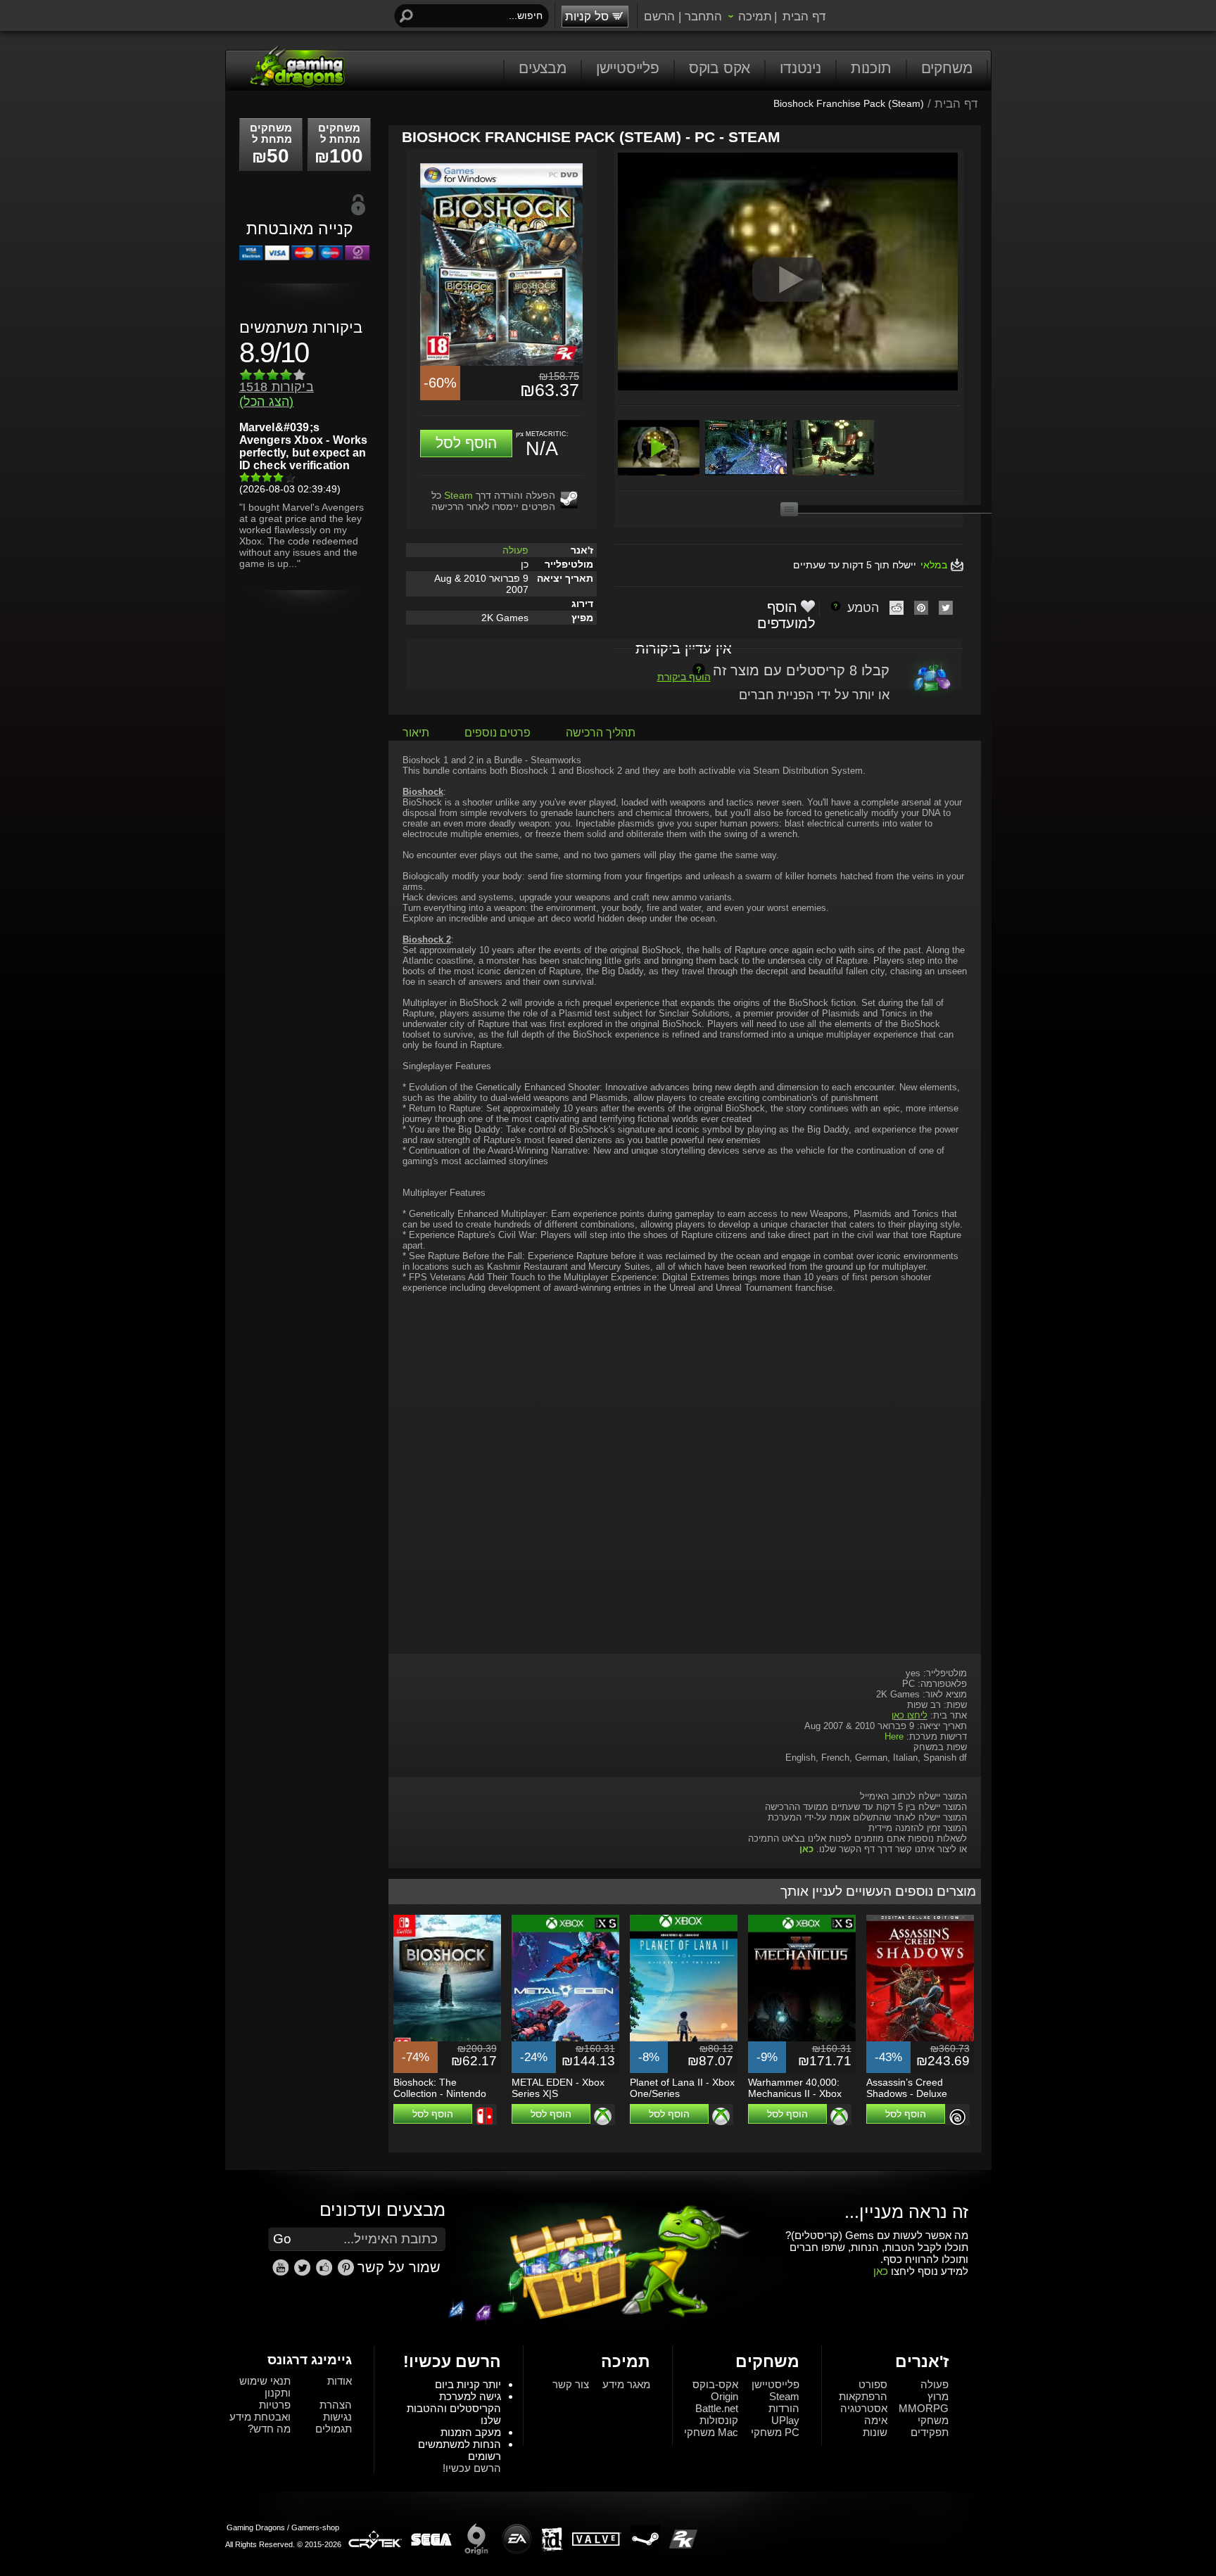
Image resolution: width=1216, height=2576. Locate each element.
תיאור (416, 733)
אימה (876, 2420)
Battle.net (717, 2408)
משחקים (947, 68)
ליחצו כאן (910, 1715)
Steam (458, 495)
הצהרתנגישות (336, 2411)
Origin (724, 2396)
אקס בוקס (720, 68)
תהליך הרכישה (601, 733)
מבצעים (543, 68)
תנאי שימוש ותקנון (265, 2387)
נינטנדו (800, 68)
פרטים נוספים (498, 733)
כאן (881, 2271)
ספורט (873, 2384)
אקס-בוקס (715, 2384)
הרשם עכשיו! (472, 2468)
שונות (875, 2432)
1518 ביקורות (277, 394)
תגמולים (334, 2429)
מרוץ (938, 2396)
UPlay (785, 2420)
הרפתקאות (863, 2396)
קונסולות (719, 2420)
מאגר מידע (626, 2384)
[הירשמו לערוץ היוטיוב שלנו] (282, 2273)
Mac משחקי (711, 2432)
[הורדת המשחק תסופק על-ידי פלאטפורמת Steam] (569, 499)
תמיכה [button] (755, 16)
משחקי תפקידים (930, 2426)
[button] (466, 444)
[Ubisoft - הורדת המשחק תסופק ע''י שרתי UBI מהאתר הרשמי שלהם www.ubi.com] (957, 2117)
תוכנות (871, 68)
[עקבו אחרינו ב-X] (304, 2273)
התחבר (703, 16)
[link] (346, 2268)
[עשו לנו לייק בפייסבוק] (326, 2273)
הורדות (784, 2408)
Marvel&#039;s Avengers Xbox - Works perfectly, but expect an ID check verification (304, 446)
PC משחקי (775, 2432)
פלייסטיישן (628, 68)
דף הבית (804, 16)
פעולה (515, 550)
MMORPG (924, 2408)
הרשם (659, 16)
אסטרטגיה (864, 2408)
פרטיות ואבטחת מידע (260, 2411)
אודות (340, 2381)
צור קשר (571, 2384)
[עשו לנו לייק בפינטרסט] (348, 2273)
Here (894, 1736)
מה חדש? (269, 2429)
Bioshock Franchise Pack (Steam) (849, 103)
